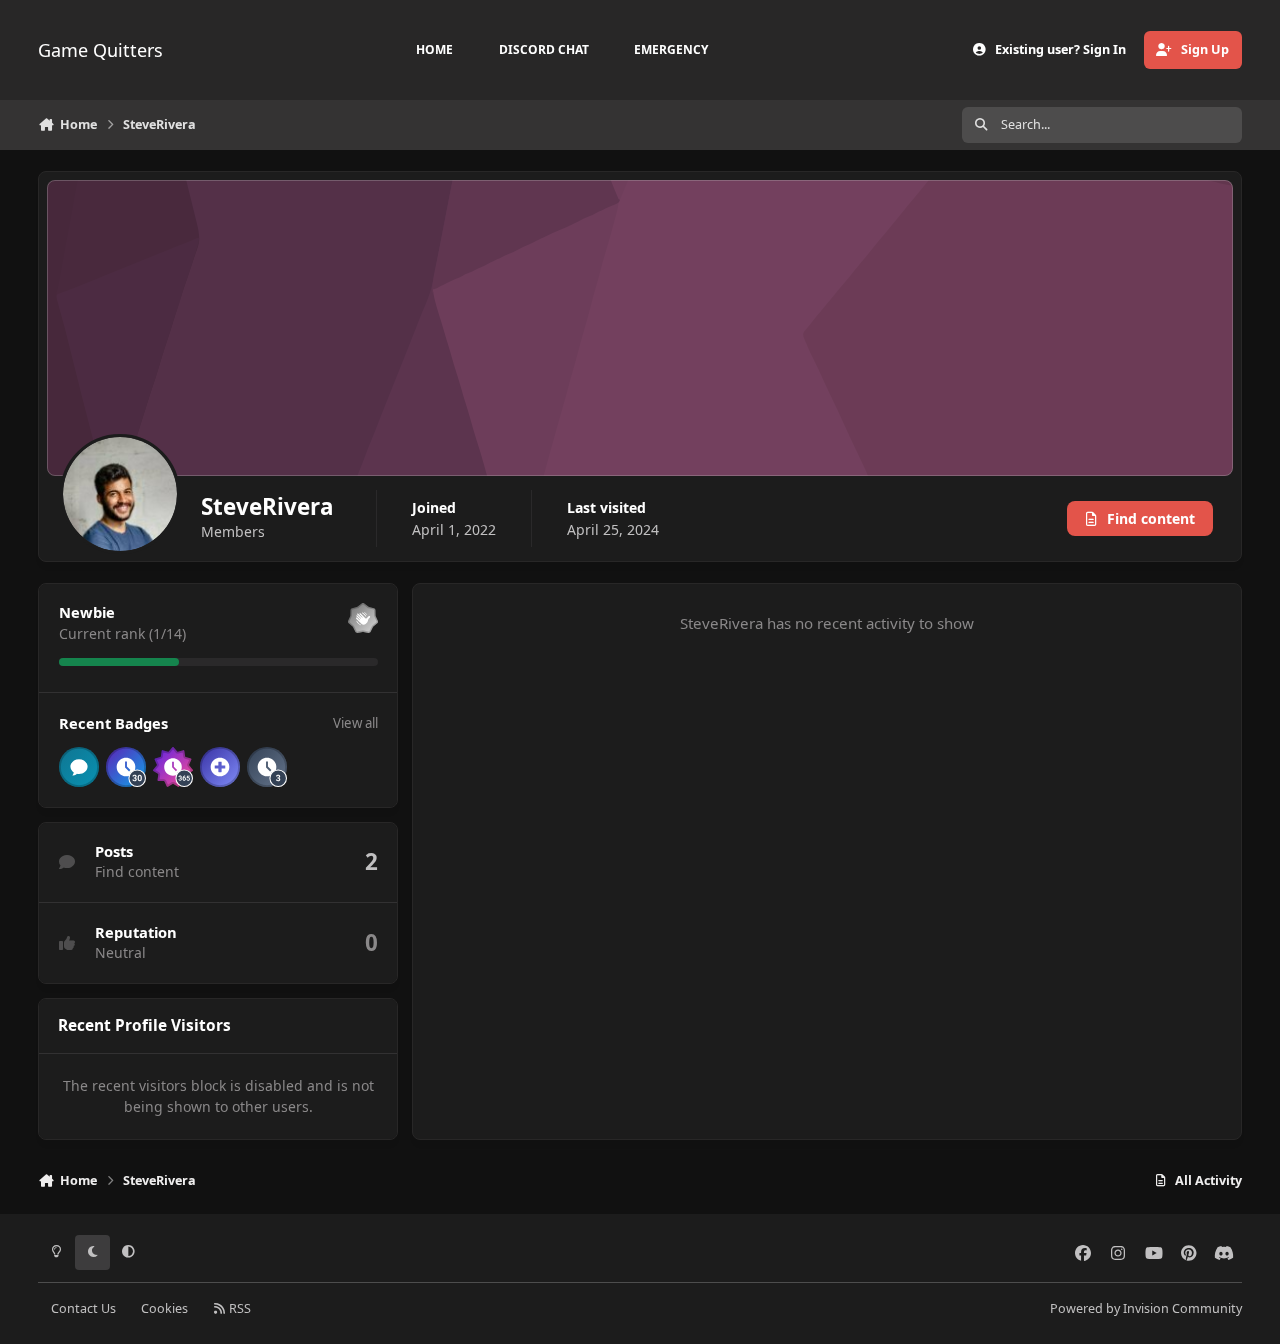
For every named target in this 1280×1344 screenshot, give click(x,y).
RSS (238, 1308)
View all (355, 723)
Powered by (1146, 1308)
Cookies (164, 1308)
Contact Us (83, 1308)
